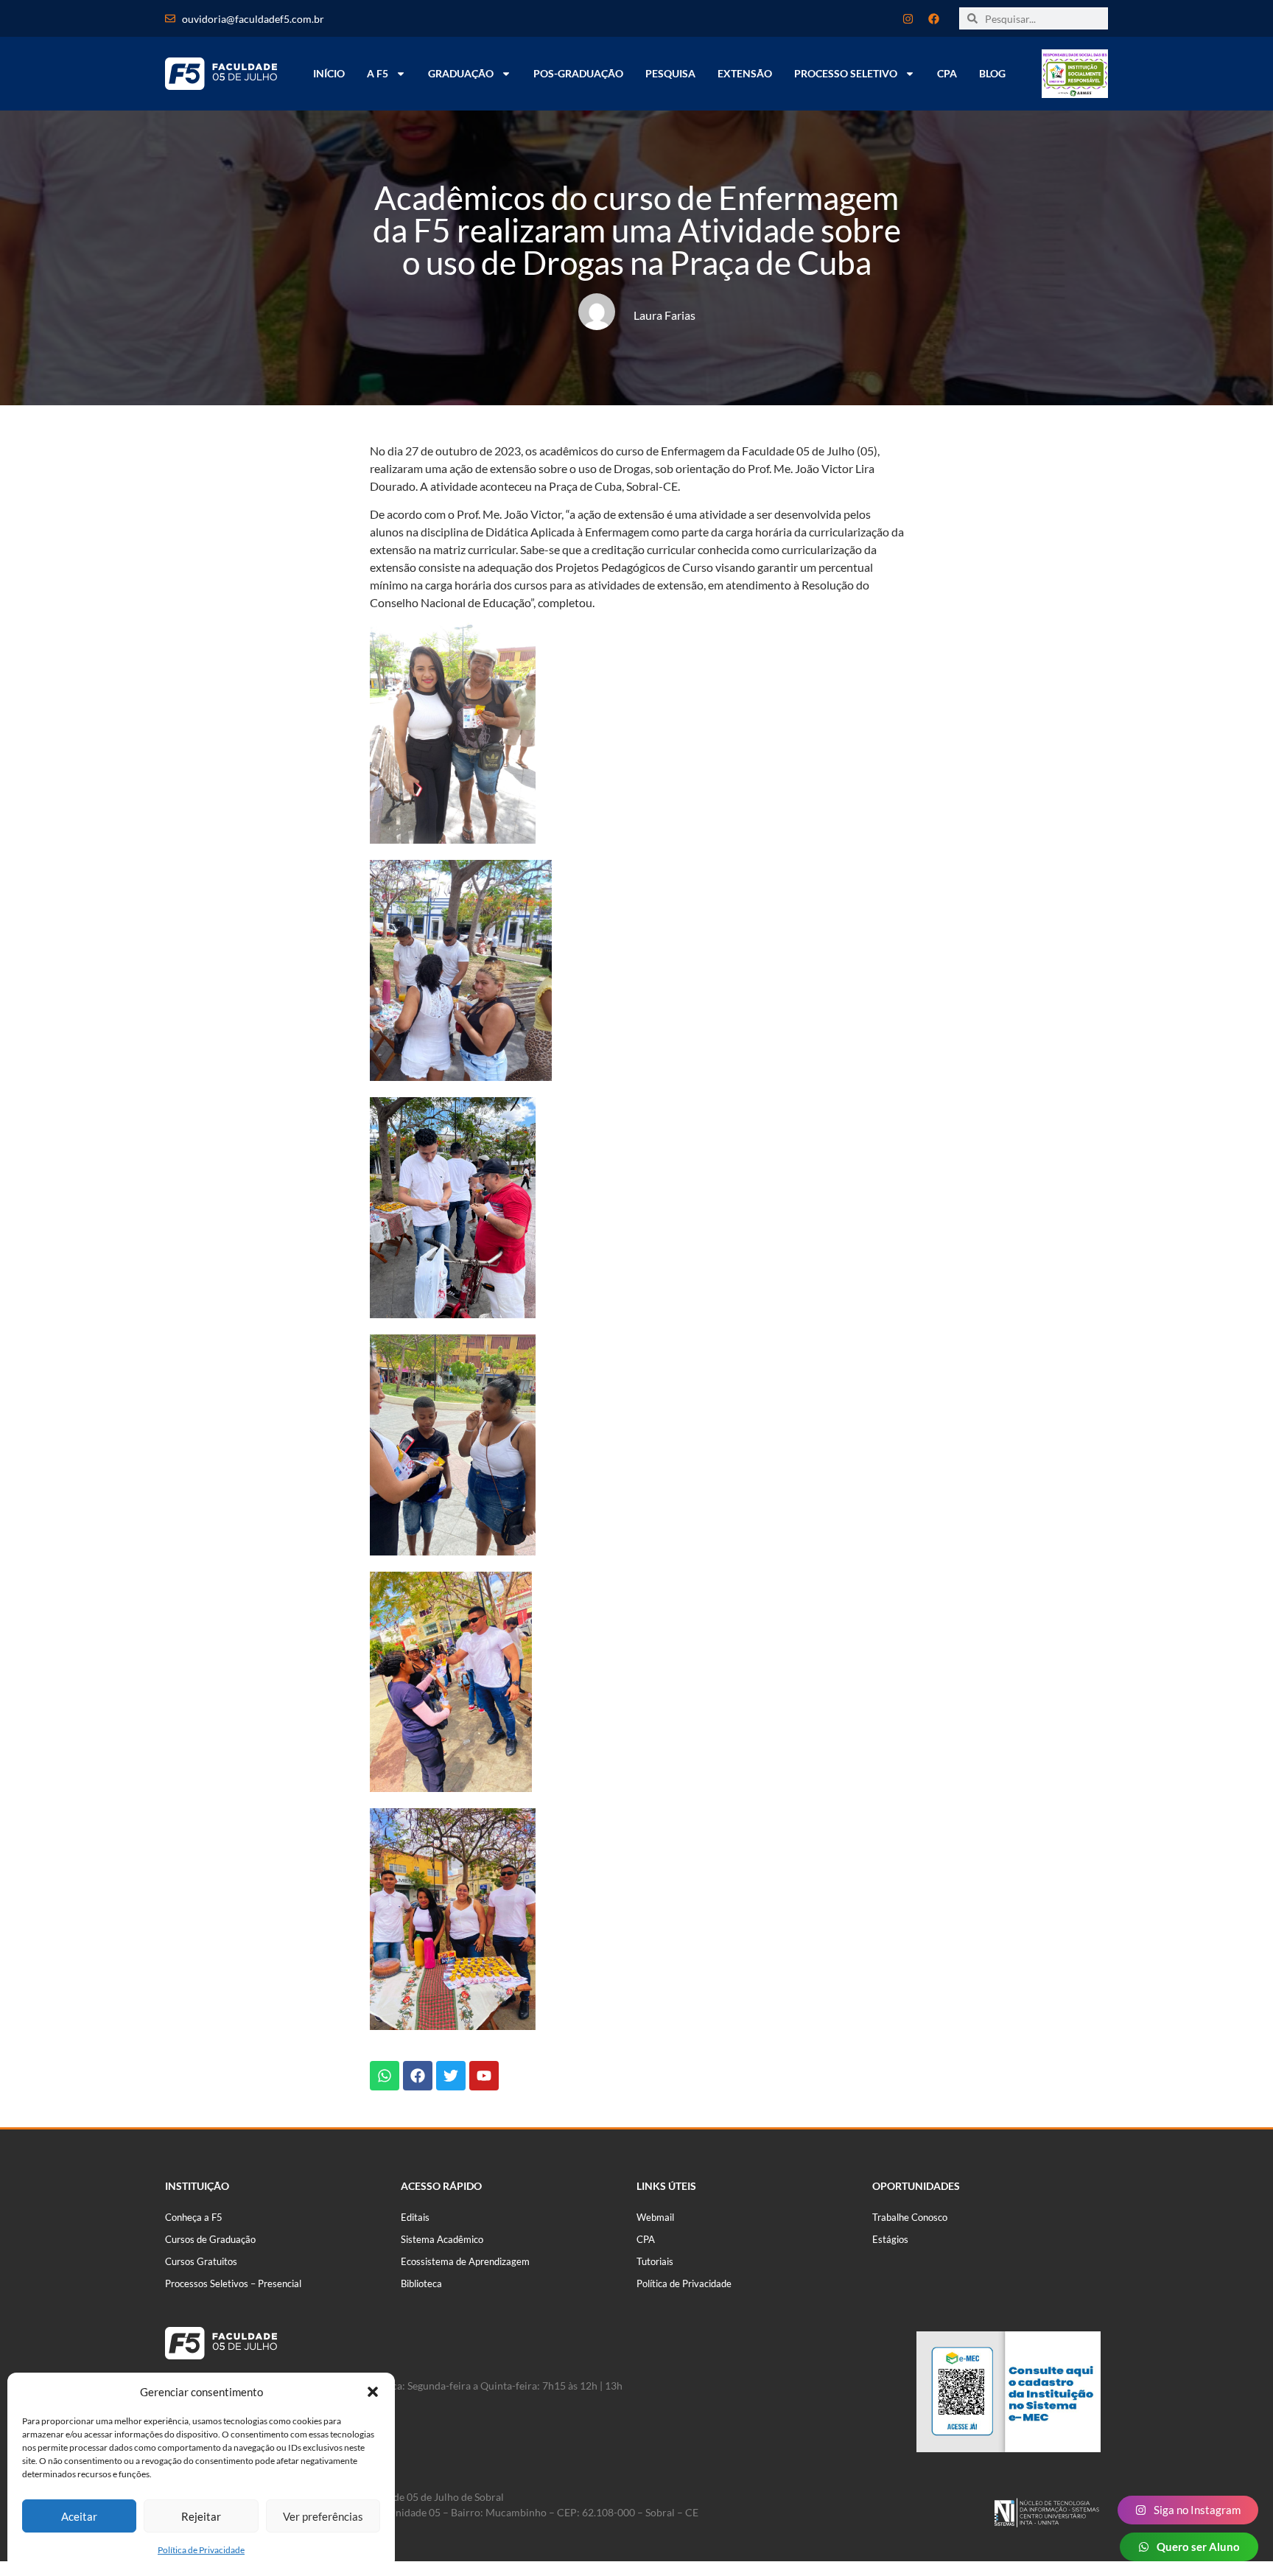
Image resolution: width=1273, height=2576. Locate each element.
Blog (992, 73)
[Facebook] (933, 18)
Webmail (655, 2217)
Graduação (461, 73)
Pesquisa (670, 73)
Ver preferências (323, 2516)
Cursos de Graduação (210, 2239)
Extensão (745, 73)
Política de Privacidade (201, 2550)
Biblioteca (421, 2283)
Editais (415, 2217)
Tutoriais (655, 2261)
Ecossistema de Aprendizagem (465, 2261)
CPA (947, 73)
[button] (373, 2392)
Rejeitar (201, 2516)
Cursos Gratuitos (201, 2261)
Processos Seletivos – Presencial (233, 2283)
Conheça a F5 (194, 2217)
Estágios (890, 2239)
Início (329, 73)
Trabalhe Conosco (910, 2217)
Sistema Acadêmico (442, 2239)
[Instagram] (908, 18)
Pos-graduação (578, 73)
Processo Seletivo (846, 73)
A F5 (378, 73)
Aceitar (79, 2516)
